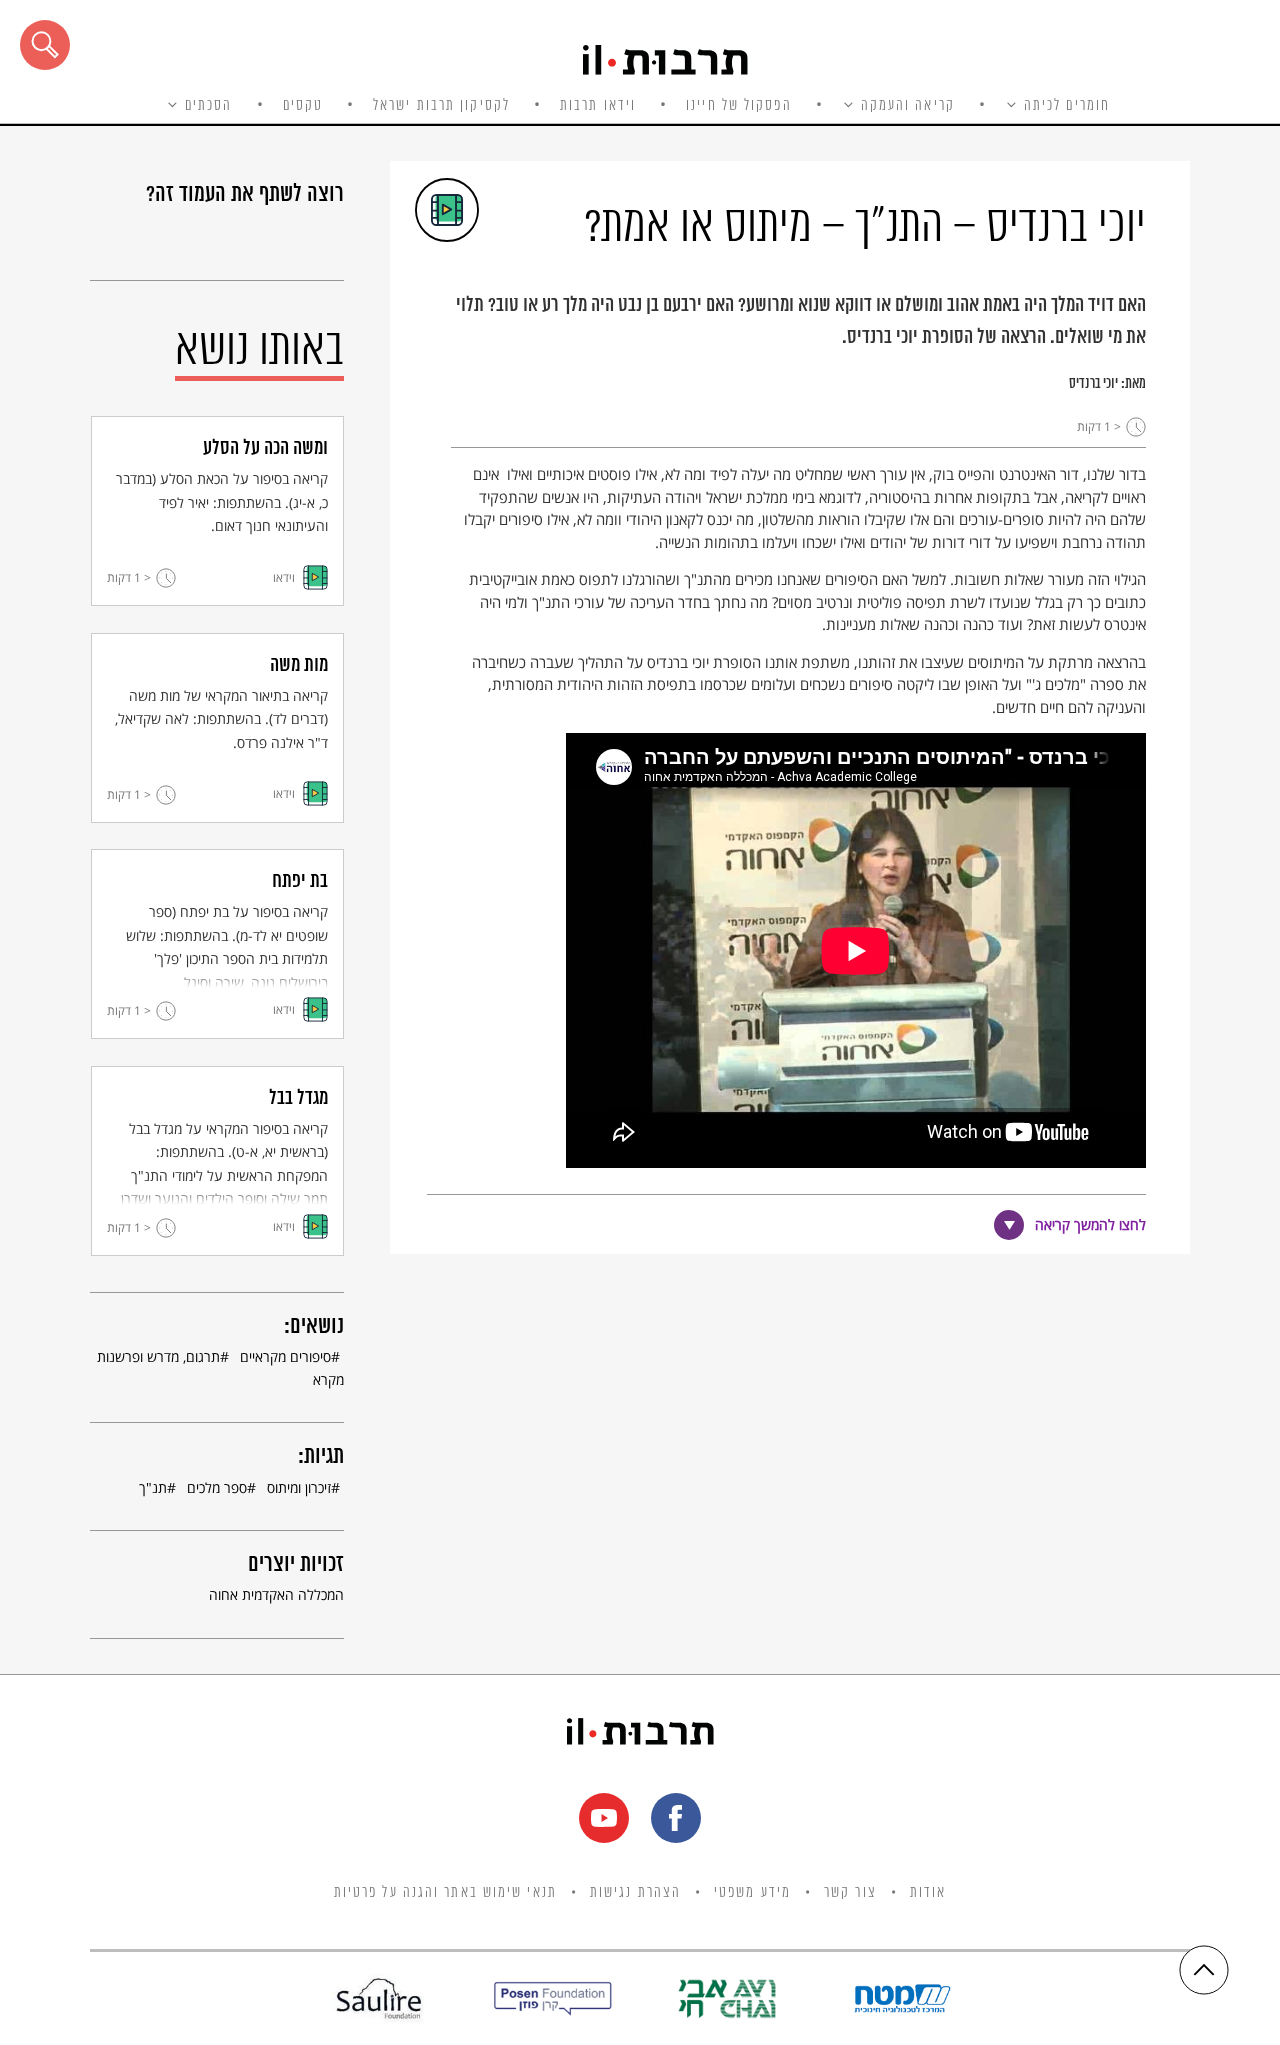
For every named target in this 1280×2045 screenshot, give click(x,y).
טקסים (303, 106)
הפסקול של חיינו (739, 106)
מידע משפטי (752, 1893)
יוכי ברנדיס (1093, 384)
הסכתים (209, 106)
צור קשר (850, 1893)
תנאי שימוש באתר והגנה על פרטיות (445, 1893)
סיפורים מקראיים (285, 1356)
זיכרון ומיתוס (299, 1487)
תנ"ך (153, 1487)
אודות (928, 1893)
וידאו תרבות (598, 106)
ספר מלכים (217, 1487)
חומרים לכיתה (1067, 106)
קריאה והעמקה (908, 106)
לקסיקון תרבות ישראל (441, 106)
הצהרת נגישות (635, 1893)
